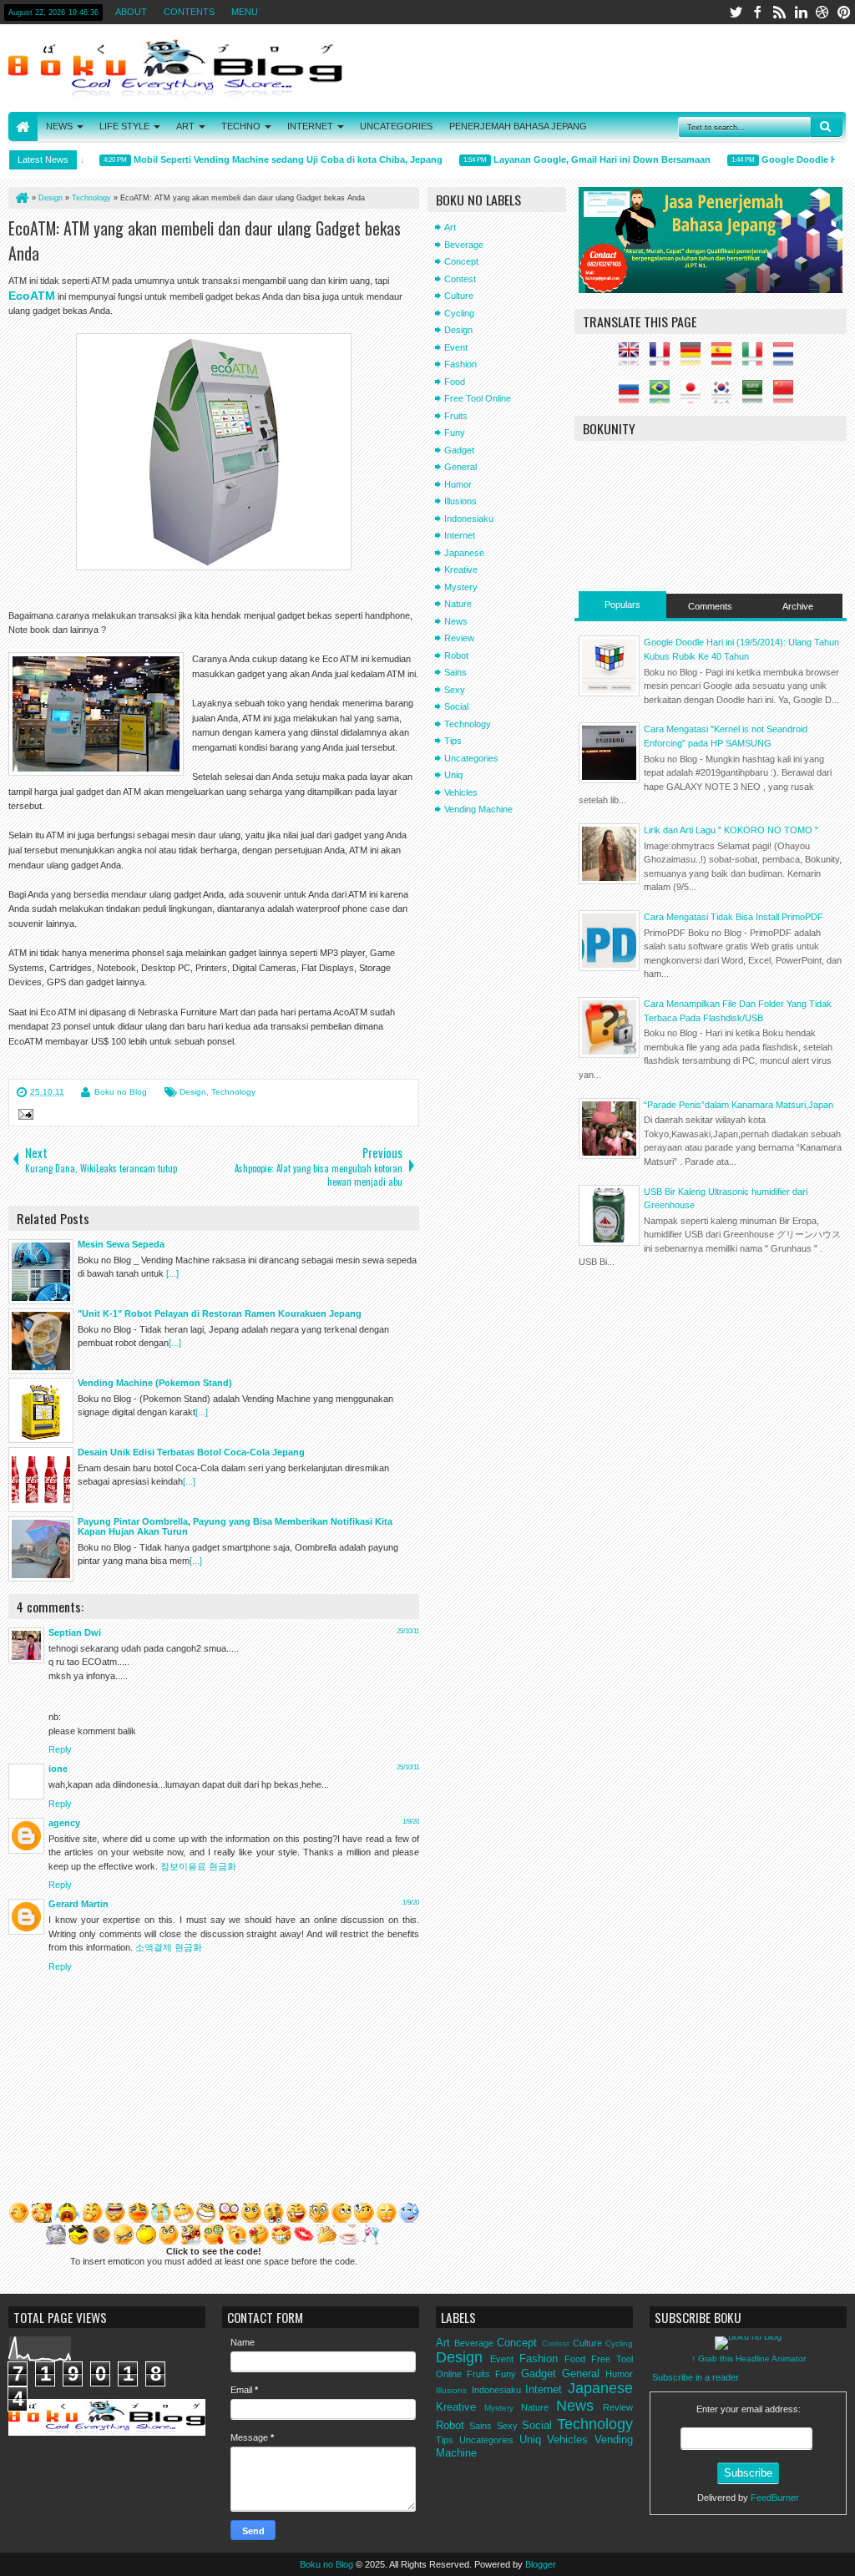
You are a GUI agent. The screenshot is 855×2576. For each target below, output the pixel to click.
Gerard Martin (78, 1904)
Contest (460, 279)
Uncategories (471, 758)
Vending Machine (478, 809)
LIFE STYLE (124, 126)
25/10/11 (408, 1631)
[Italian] (756, 359)
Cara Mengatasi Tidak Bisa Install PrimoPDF (734, 917)
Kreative (461, 569)
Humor (458, 484)
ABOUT (131, 12)
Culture (459, 296)
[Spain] (726, 359)
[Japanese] (695, 397)
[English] (633, 359)
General (460, 467)
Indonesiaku (469, 519)
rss (779, 12)
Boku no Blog (121, 1092)
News (456, 621)
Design (193, 1092)
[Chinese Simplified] (787, 397)
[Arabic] (756, 397)
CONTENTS (189, 12)
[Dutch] (787, 359)
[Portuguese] (664, 397)
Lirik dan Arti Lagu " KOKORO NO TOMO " (731, 830)
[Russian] (633, 397)
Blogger (541, 2564)
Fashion (460, 364)
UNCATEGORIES (396, 126)
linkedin (801, 12)
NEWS (59, 126)
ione (58, 1769)
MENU (245, 12)
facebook (757, 12)
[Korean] (726, 397)
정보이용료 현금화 (198, 1866)
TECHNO (241, 126)
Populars (622, 605)
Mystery (461, 587)
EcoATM (32, 296)
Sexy (455, 690)
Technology (233, 1092)
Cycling (459, 313)
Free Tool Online (478, 398)
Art (450, 227)
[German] (695, 359)
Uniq (453, 775)
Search (827, 127)
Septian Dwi (75, 1632)
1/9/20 (411, 1822)
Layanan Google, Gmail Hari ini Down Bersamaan (580, 159)
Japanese (464, 553)
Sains (455, 672)
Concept (461, 261)
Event (456, 347)
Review (459, 638)
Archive (798, 606)
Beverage (464, 245)
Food (455, 382)
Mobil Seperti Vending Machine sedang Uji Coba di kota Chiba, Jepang (266, 159)
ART (185, 126)
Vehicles (461, 792)
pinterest (844, 12)
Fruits (456, 416)
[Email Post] (23, 1116)
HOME (23, 127)
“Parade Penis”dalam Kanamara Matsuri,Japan (739, 1105)
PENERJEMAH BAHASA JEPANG (518, 126)
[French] (664, 359)
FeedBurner (775, 2498)
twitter (736, 12)
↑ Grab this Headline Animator (749, 2358)
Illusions (460, 501)
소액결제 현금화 (169, 1947)
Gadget (459, 450)
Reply (60, 1749)
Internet (460, 535)
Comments (710, 606)
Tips (453, 741)
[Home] (21, 198)
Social (456, 706)
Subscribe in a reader (696, 2377)
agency (64, 1823)
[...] (172, 1273)
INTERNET (310, 126)
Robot (456, 655)
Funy (455, 433)
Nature (458, 604)
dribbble (822, 12)
